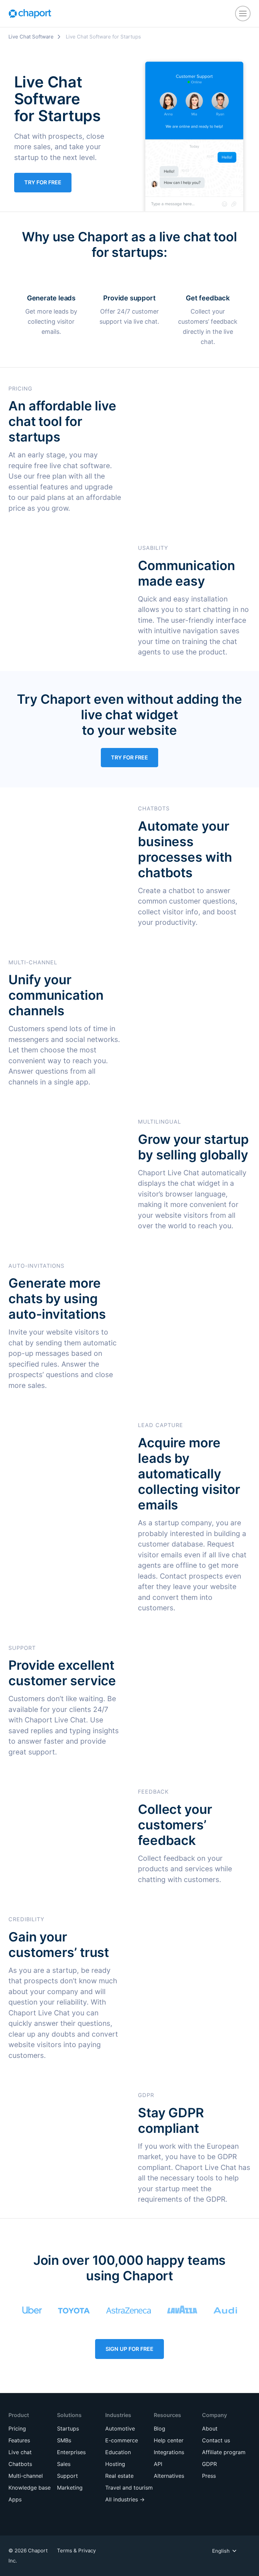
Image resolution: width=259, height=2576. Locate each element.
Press (209, 2476)
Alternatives (169, 2476)
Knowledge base (30, 2488)
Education (118, 2452)
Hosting (115, 2464)
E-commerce (122, 2440)
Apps (15, 2499)
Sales (64, 2464)
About (210, 2429)
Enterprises (71, 2452)
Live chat (20, 2452)
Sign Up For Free (129, 2349)
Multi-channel (26, 2476)
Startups (68, 2429)
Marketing (70, 2488)
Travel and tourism (129, 2488)
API (158, 2464)
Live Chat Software (31, 37)
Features (19, 2440)
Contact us (216, 2440)
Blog (160, 2429)
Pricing (17, 2429)
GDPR (209, 2464)
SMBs (64, 2440)
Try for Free (43, 182)
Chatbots (20, 2464)
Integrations (169, 2452)
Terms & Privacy (76, 2551)
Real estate (119, 2476)
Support (67, 2476)
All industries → (125, 2499)
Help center (169, 2440)
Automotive (120, 2429)
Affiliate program (224, 2452)
